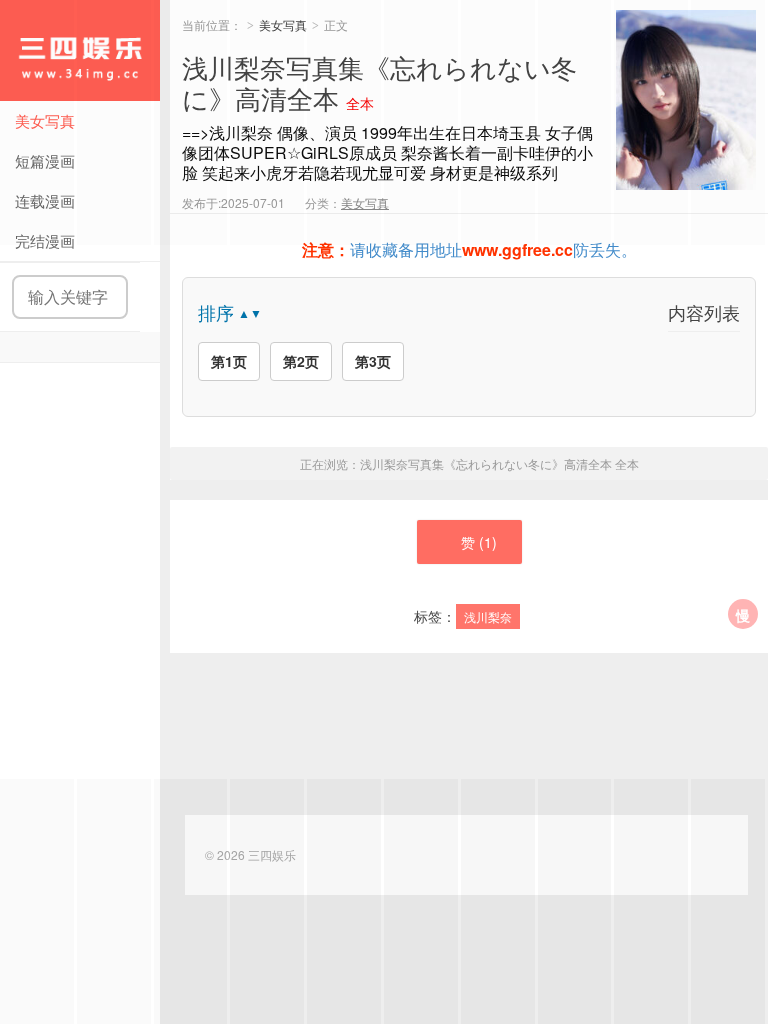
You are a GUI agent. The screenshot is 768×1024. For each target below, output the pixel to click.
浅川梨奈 (488, 616)
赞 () (479, 542)
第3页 (373, 361)
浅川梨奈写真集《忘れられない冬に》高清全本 (499, 463)
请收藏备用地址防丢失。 (469, 249)
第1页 (229, 361)
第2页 (301, 361)
